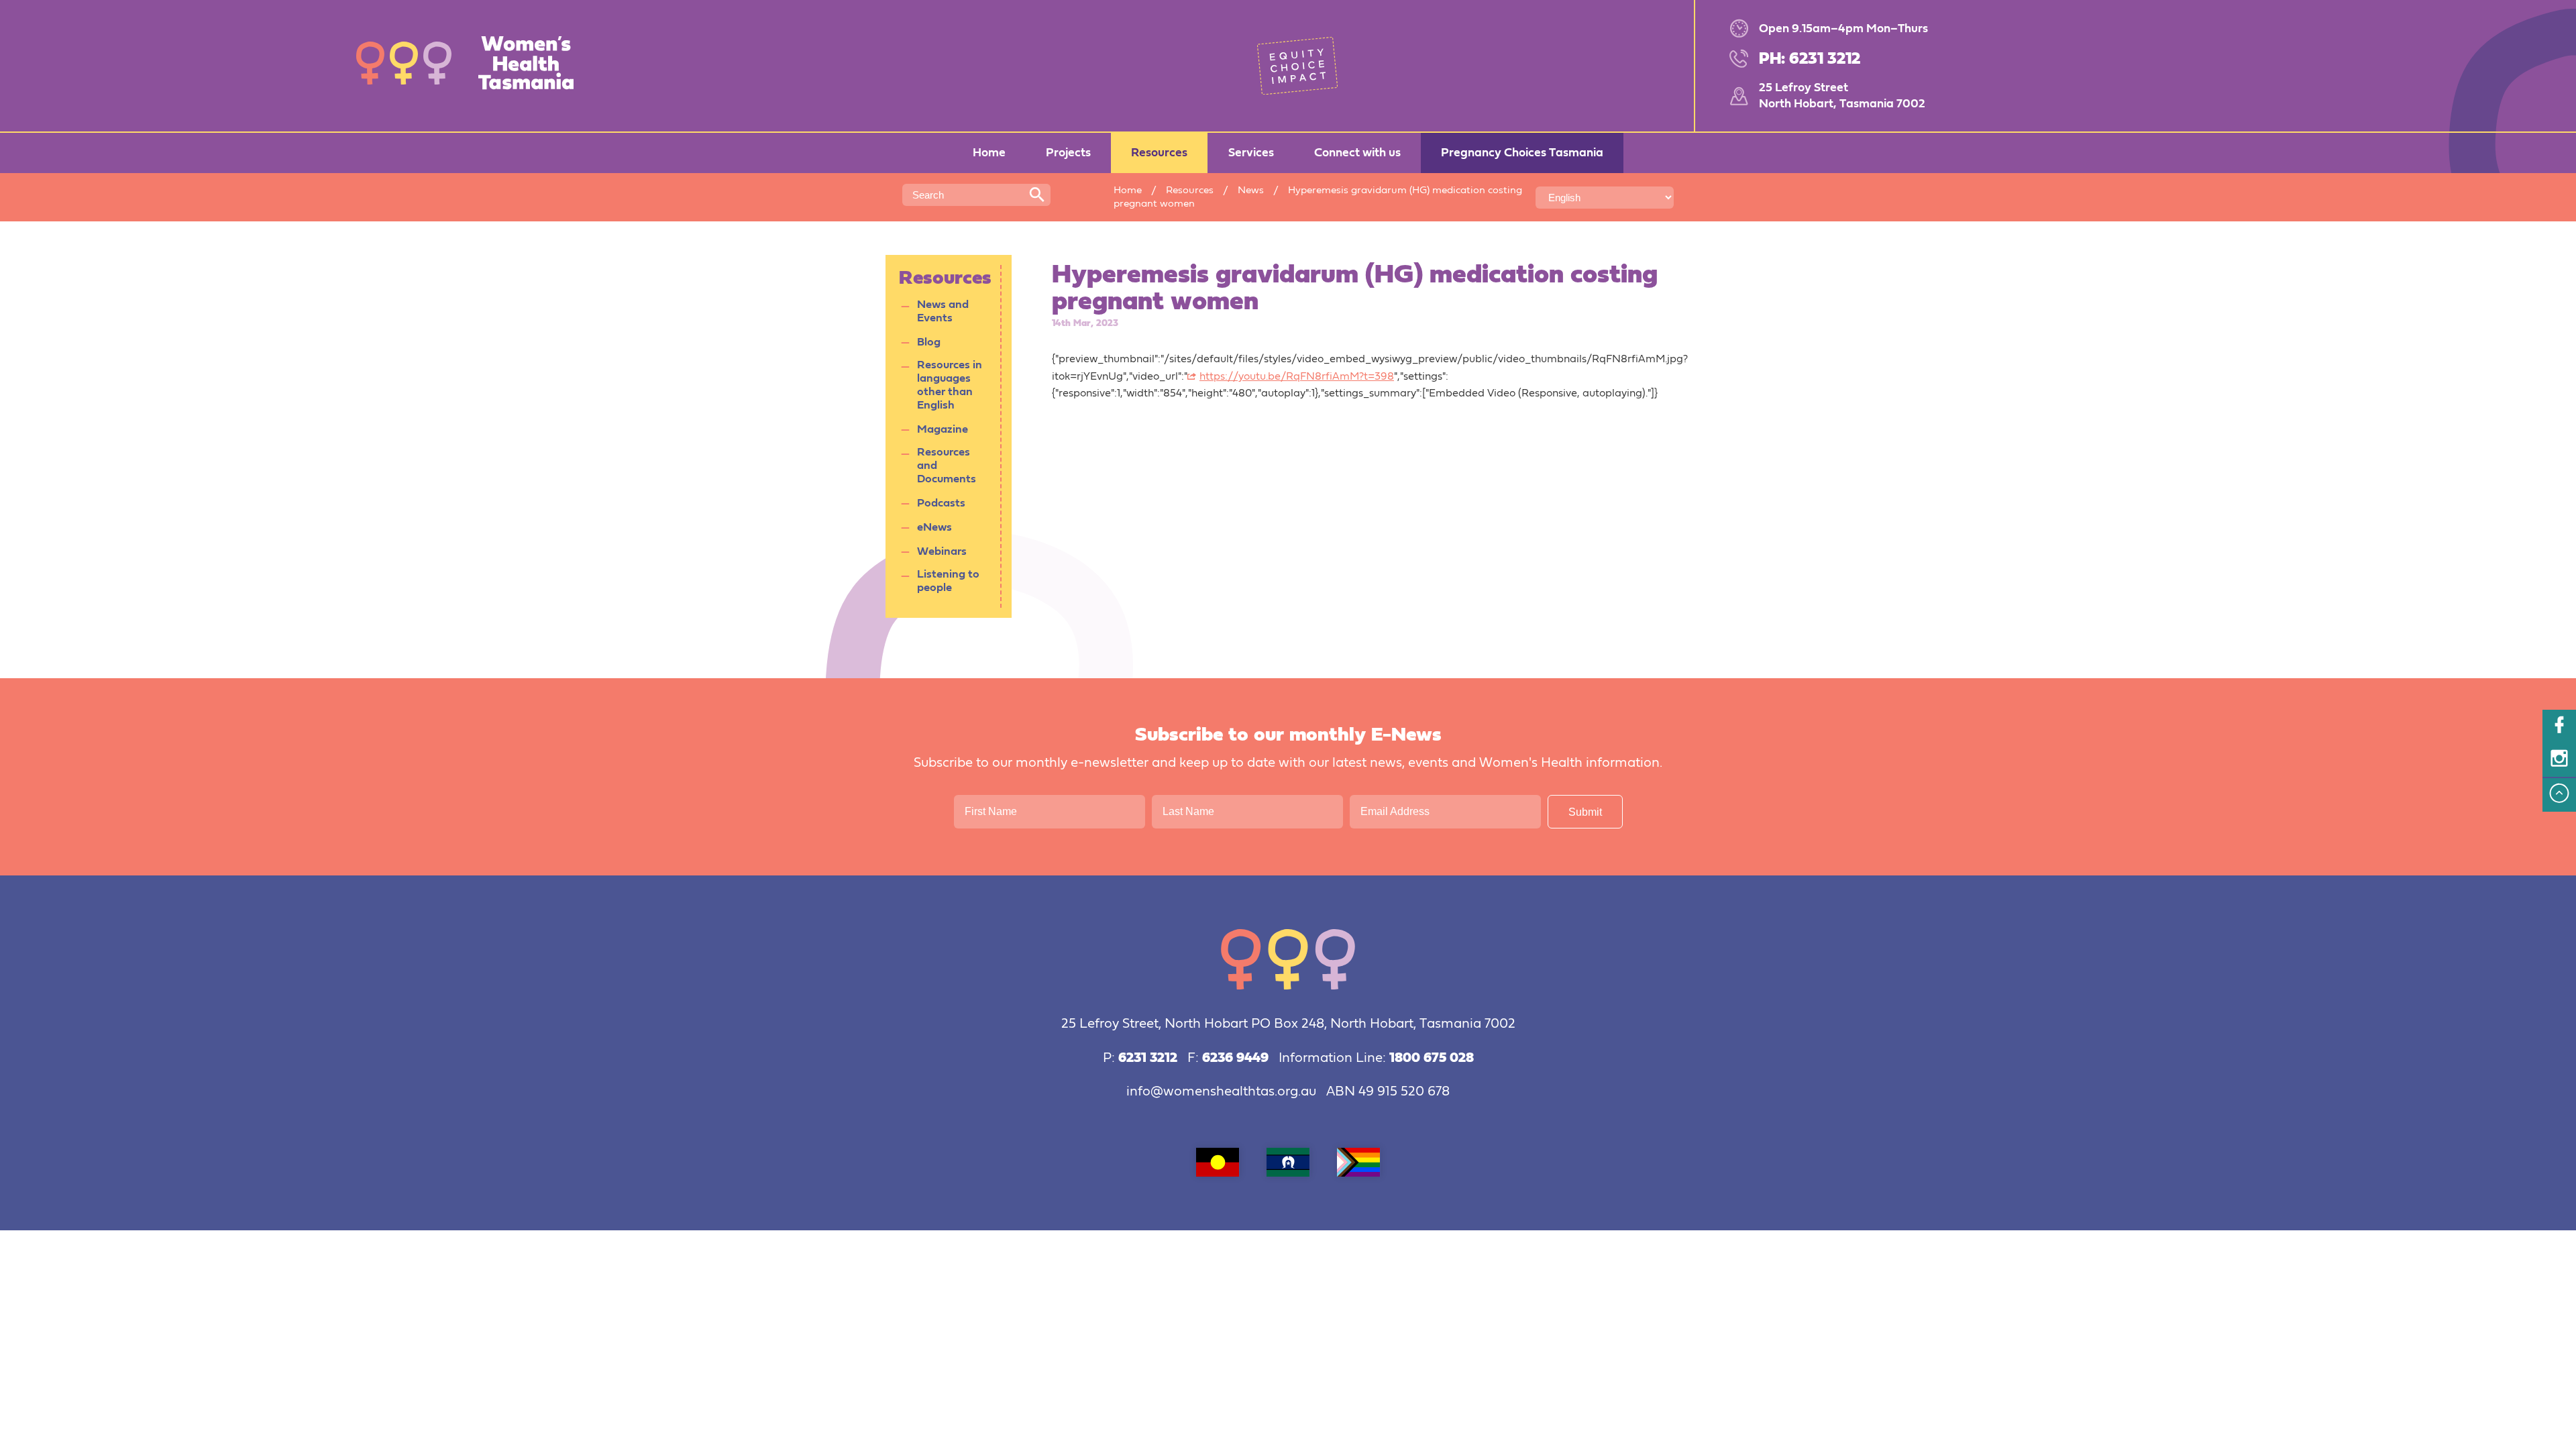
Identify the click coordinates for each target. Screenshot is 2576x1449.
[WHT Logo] (474, 65)
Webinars (942, 552)
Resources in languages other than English (950, 385)
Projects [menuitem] (1068, 153)
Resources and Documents (947, 466)
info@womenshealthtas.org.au (1221, 1092)
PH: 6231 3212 (1810, 59)
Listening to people (948, 581)
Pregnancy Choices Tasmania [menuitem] (1522, 153)
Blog (929, 342)
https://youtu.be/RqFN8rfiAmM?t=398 (1297, 377)
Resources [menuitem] (1159, 153)
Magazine (943, 430)
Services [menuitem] (1251, 153)
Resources (1190, 190)
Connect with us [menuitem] (1357, 153)
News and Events (943, 312)
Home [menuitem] (989, 153)
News (1251, 190)
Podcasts (941, 503)
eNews (934, 528)
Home (1128, 190)
